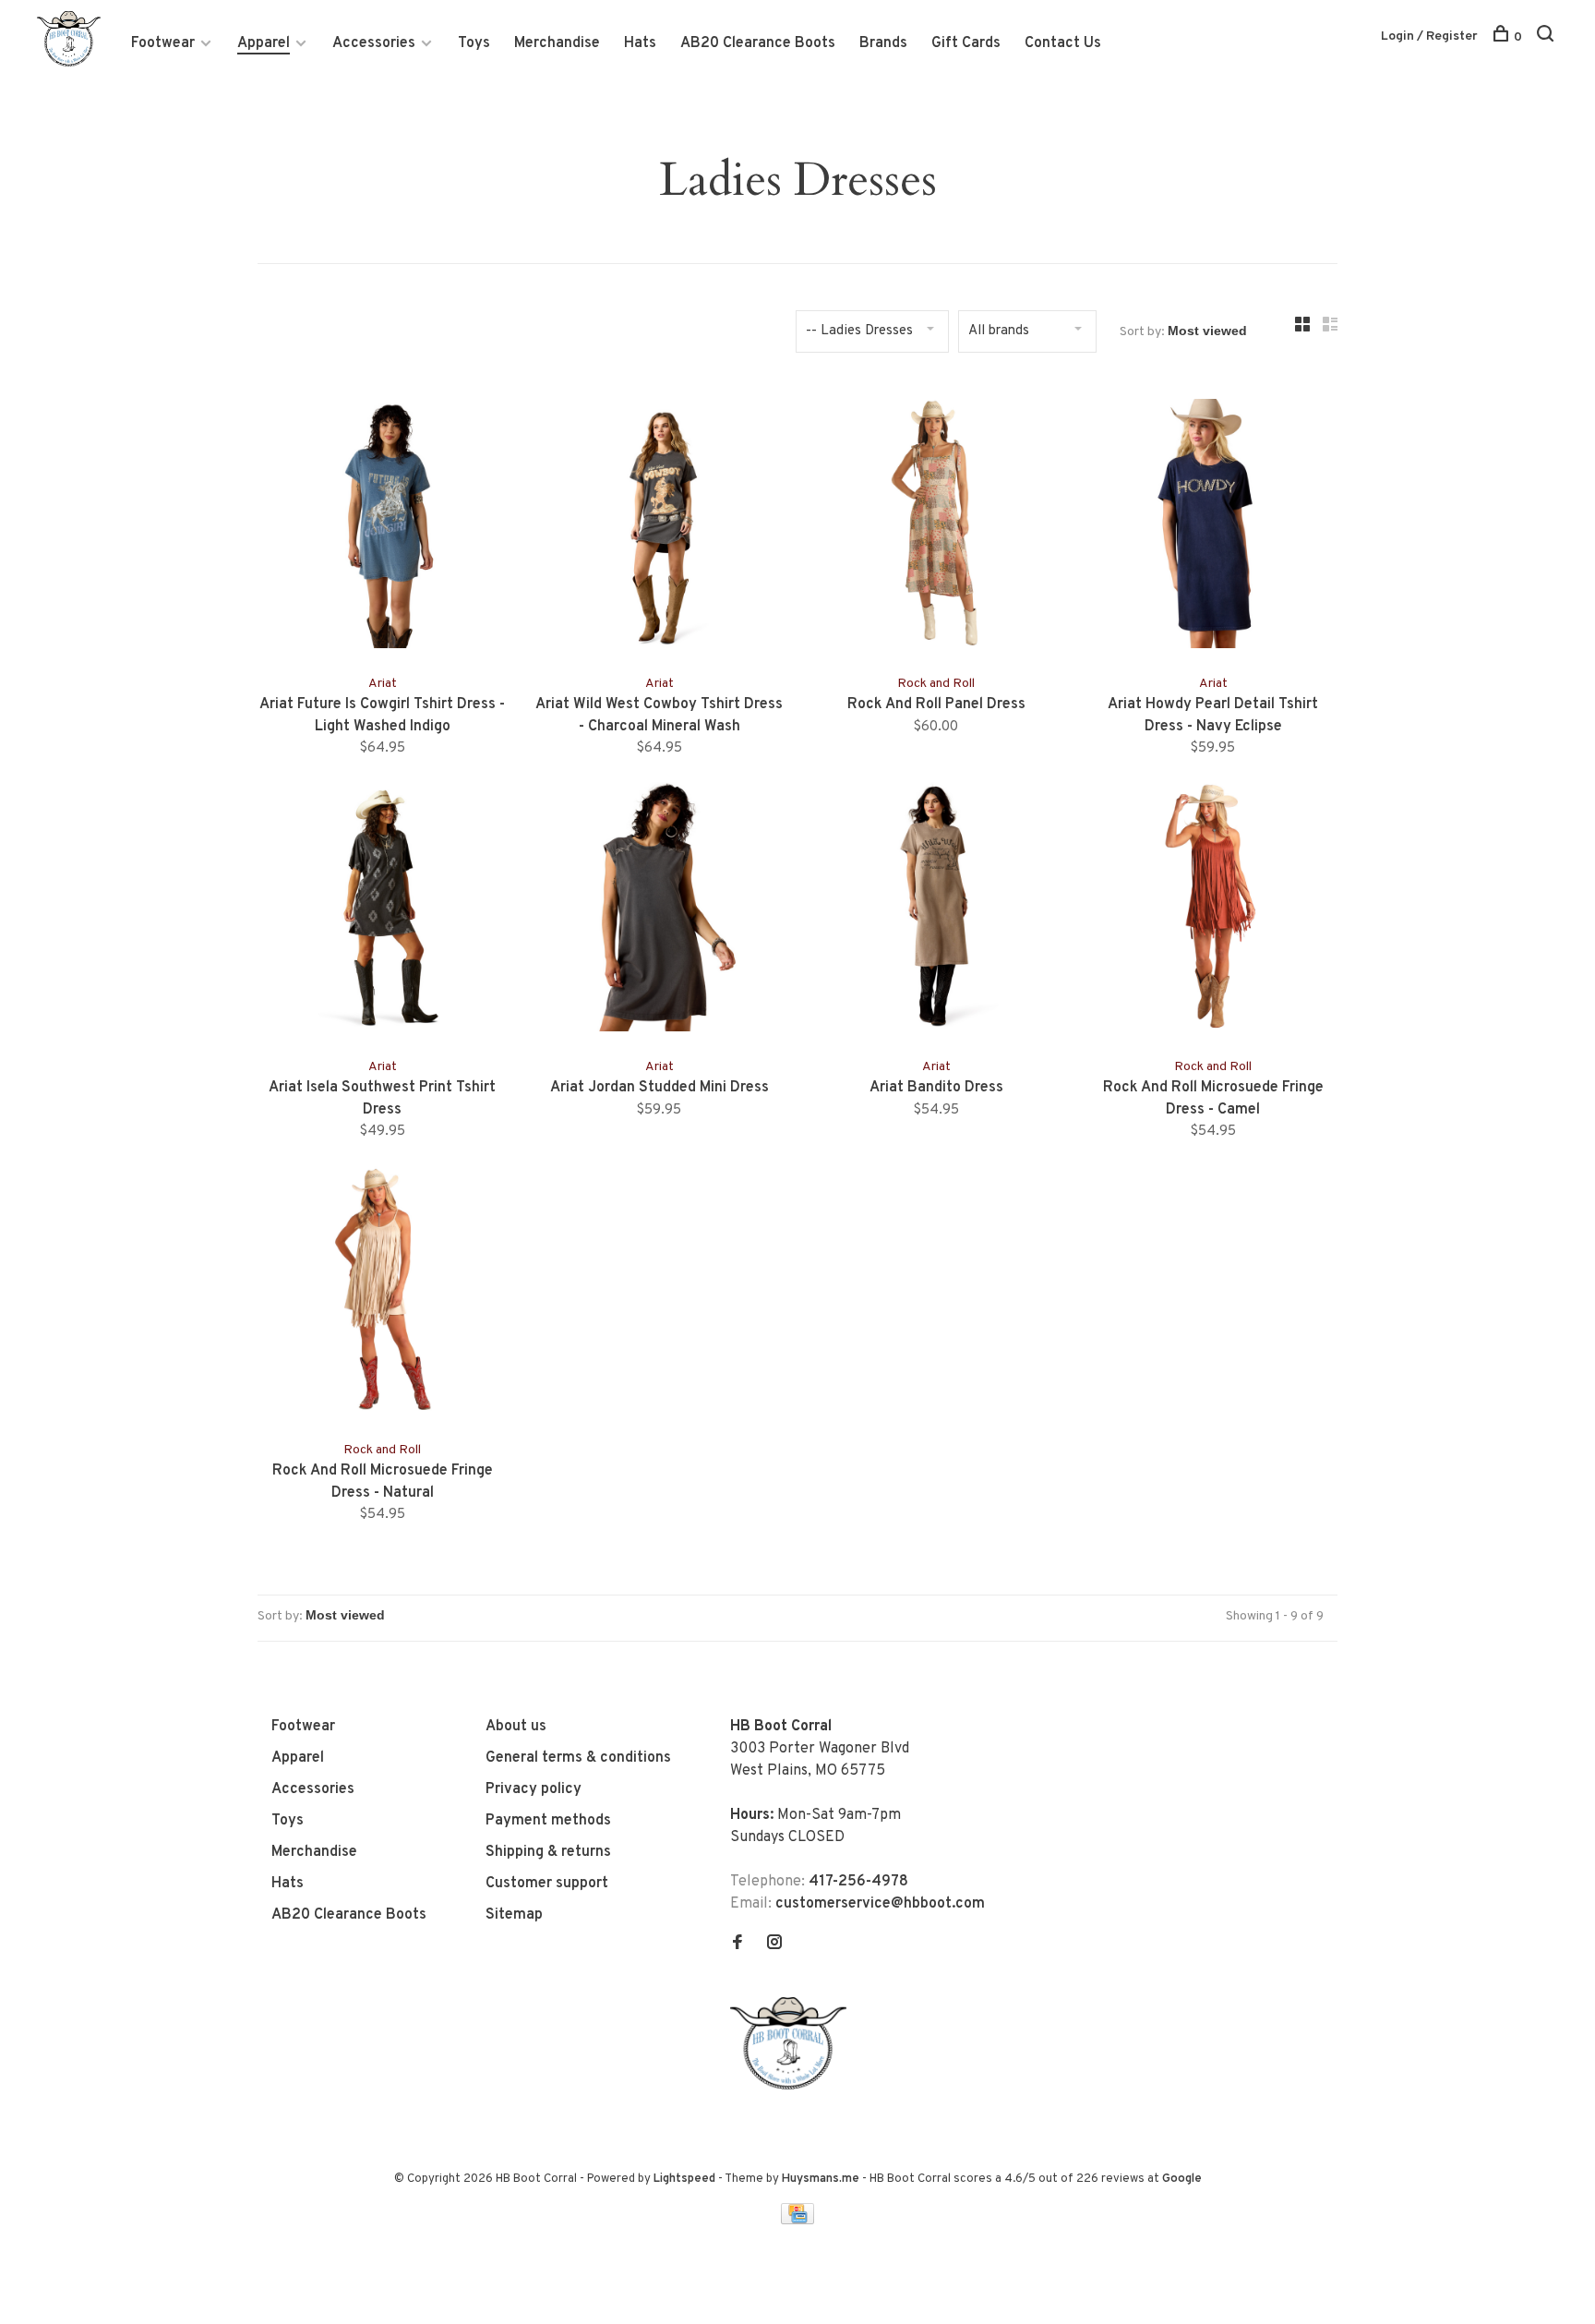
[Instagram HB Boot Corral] (774, 1945)
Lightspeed (684, 2179)
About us (516, 1727)
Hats (640, 43)
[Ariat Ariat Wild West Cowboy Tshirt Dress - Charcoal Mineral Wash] (659, 527)
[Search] (1547, 37)
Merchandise (557, 43)
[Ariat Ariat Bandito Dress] (936, 910)
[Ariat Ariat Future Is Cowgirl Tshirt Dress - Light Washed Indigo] (382, 527)
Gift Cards (966, 43)
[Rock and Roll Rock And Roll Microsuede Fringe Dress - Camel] (1213, 910)
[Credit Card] (797, 2221)
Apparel (264, 43)
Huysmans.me (822, 2179)
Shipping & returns (548, 1852)
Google (1182, 2179)
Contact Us (1063, 43)
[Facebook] (738, 1945)
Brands (883, 43)
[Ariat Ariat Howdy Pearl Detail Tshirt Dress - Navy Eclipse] (1213, 527)
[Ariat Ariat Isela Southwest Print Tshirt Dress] (382, 910)
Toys (474, 43)
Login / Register (1429, 36)
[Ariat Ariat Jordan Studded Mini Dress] (659, 910)
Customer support (547, 1884)
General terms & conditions (578, 1758)
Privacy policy (534, 1789)
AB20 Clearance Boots (758, 43)
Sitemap (514, 1915)
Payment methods (548, 1821)
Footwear (163, 43)
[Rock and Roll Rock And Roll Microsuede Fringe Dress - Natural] (382, 1294)
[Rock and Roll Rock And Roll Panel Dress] (936, 527)
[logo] (793, 2086)
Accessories (374, 43)
